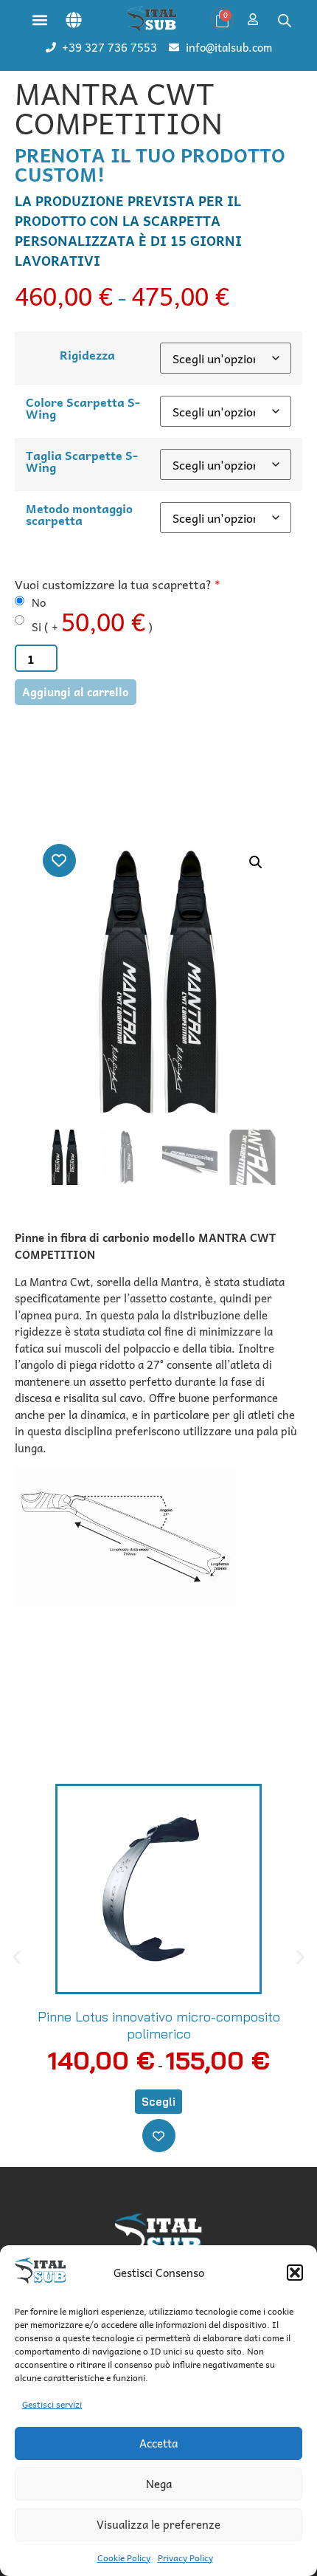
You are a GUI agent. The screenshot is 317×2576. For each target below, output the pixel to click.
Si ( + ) (92, 621)
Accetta (158, 2443)
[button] (295, 2273)
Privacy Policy (185, 2558)
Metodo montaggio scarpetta (79, 514)
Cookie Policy (124, 2558)
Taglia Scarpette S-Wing (82, 461)
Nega (159, 2484)
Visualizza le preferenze (158, 2524)
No (39, 603)
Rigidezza (87, 354)
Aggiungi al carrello (76, 692)
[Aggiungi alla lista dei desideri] (59, 861)
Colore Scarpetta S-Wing (83, 408)
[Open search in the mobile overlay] (285, 20)
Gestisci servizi (52, 2404)
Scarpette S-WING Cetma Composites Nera (159, 2017)
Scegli (159, 2085)
